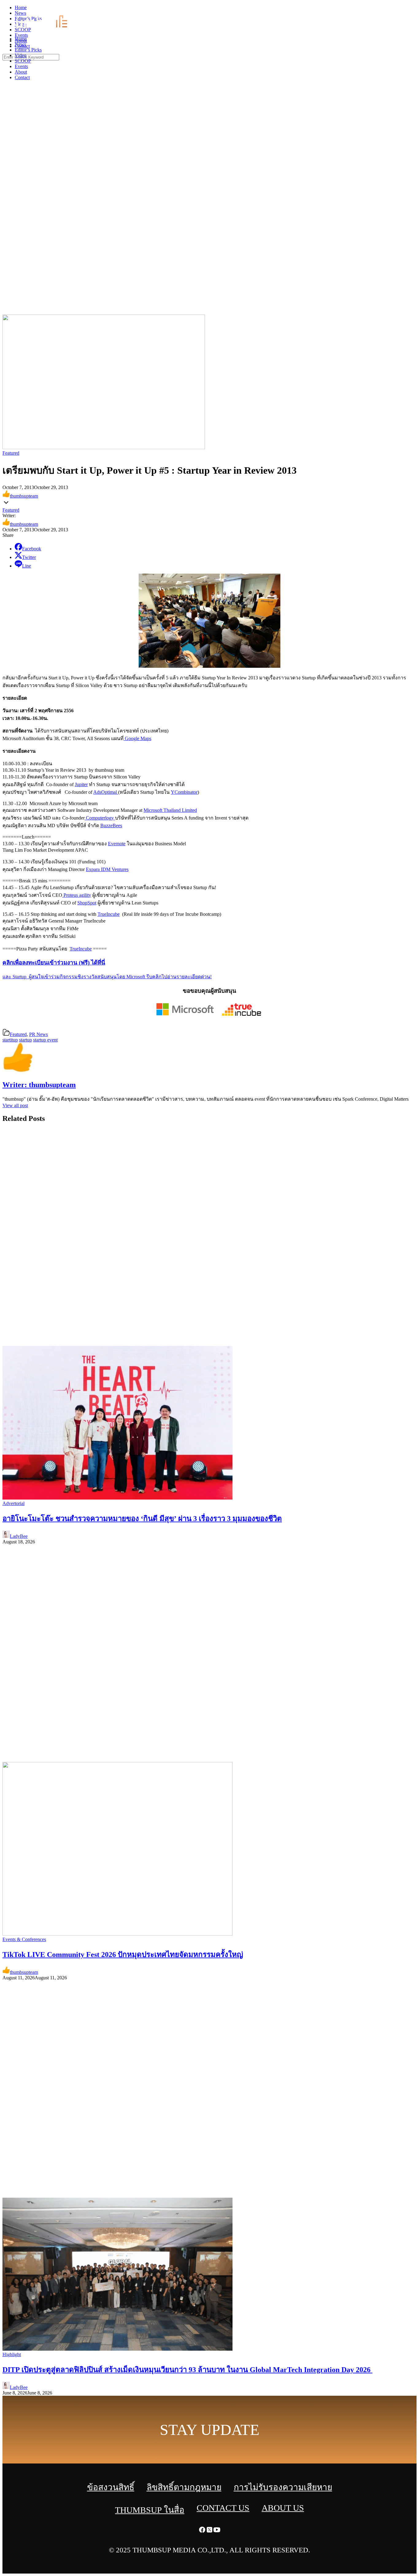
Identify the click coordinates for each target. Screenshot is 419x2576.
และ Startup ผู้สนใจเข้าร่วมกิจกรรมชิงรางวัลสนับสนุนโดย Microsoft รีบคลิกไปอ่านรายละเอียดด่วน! (107, 977)
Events (21, 66)
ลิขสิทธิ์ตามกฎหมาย (184, 2487)
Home (21, 39)
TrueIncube (109, 914)
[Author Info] (18, 1072)
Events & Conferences (24, 1939)
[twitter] (408, 9)
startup (25, 1040)
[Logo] (45, 28)
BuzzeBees (111, 826)
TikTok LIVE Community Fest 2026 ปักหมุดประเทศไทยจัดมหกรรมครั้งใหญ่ (123, 1955)
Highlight (12, 2354)
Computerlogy (100, 818)
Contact (22, 77)
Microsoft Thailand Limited (170, 810)
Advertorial (13, 1503)
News (20, 44)
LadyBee (19, 1536)
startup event (45, 1040)
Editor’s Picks (28, 50)
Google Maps (137, 738)
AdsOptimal (106, 792)
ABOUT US (283, 2508)
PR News (38, 1034)
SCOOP (23, 61)
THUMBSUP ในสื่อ (150, 2510)
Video (21, 55)
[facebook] (401, 9)
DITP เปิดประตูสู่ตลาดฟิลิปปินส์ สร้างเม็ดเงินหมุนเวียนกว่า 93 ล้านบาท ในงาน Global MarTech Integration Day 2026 (187, 2370)
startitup (10, 1040)
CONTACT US (223, 2508)
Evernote (117, 844)
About (21, 72)
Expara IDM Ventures (107, 869)
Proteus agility (77, 895)
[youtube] (415, 9)
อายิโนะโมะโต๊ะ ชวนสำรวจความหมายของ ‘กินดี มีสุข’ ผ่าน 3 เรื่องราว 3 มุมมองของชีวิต (142, 1519)
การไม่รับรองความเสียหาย (283, 2487)
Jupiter (81, 784)
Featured (11, 453)
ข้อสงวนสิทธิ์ (111, 2487)
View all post (15, 1105)
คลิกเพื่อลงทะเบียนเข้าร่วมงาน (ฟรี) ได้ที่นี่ (54, 963)
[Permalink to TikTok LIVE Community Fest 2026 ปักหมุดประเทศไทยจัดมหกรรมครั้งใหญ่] (117, 1934)
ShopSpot (87, 903)
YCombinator (184, 792)
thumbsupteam (24, 496)
